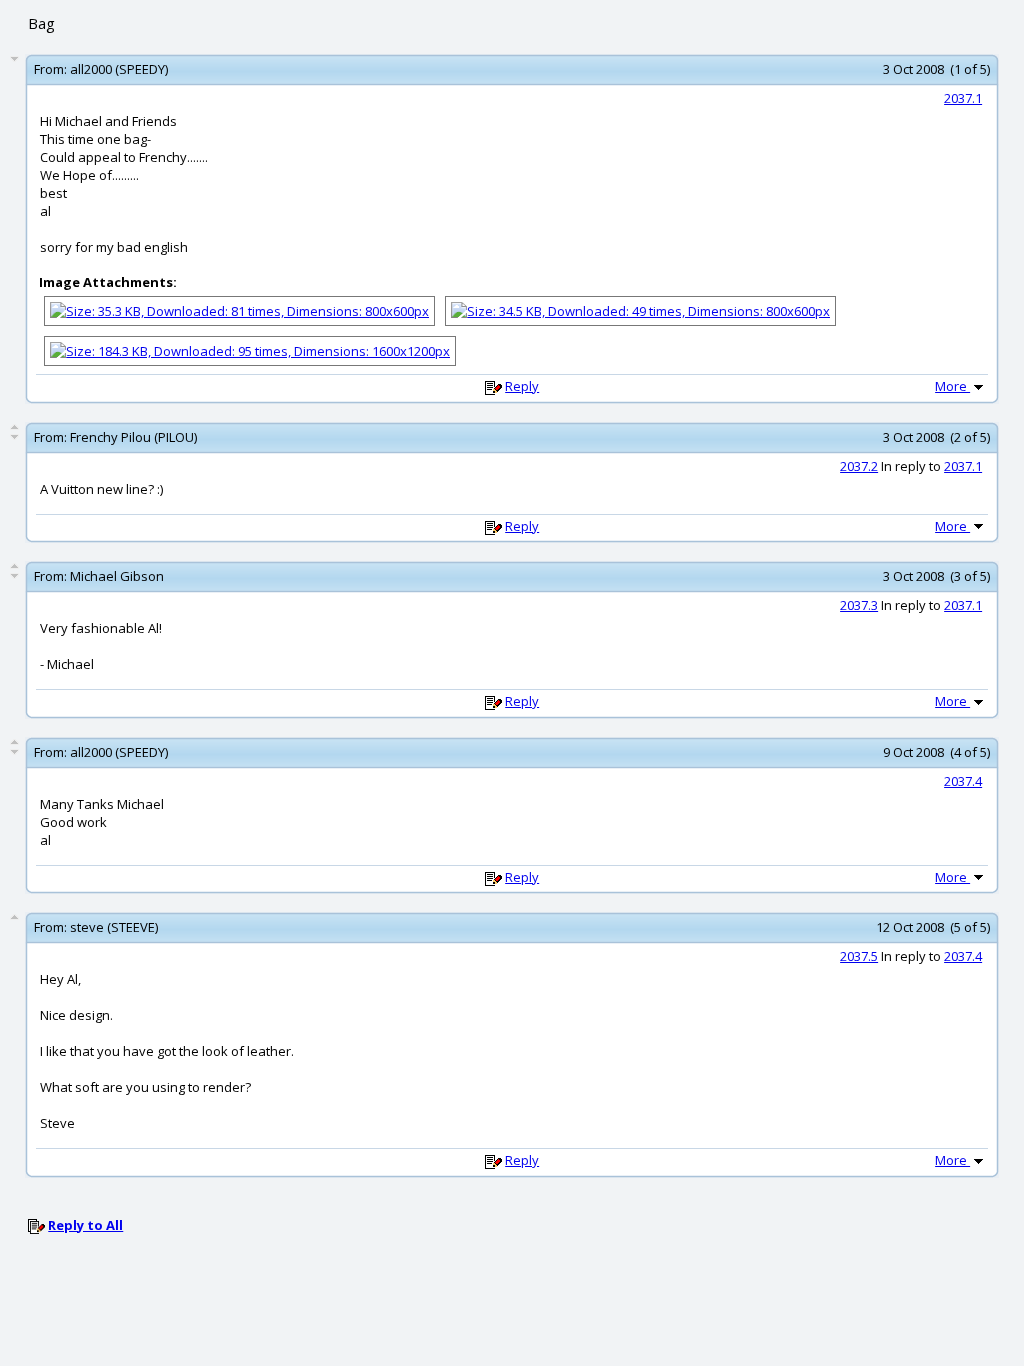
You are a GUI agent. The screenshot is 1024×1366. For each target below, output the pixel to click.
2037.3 (859, 605)
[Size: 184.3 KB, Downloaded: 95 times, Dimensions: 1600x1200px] (250, 349)
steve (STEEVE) (114, 927)
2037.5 (859, 956)
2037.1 (963, 98)
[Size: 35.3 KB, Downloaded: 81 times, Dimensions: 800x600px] (239, 309)
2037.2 (859, 466)
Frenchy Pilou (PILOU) (133, 437)
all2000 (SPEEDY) (119, 69)
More (952, 386)
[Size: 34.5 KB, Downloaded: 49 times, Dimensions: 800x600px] (640, 309)
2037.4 (963, 781)
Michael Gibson (117, 576)
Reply (522, 386)
